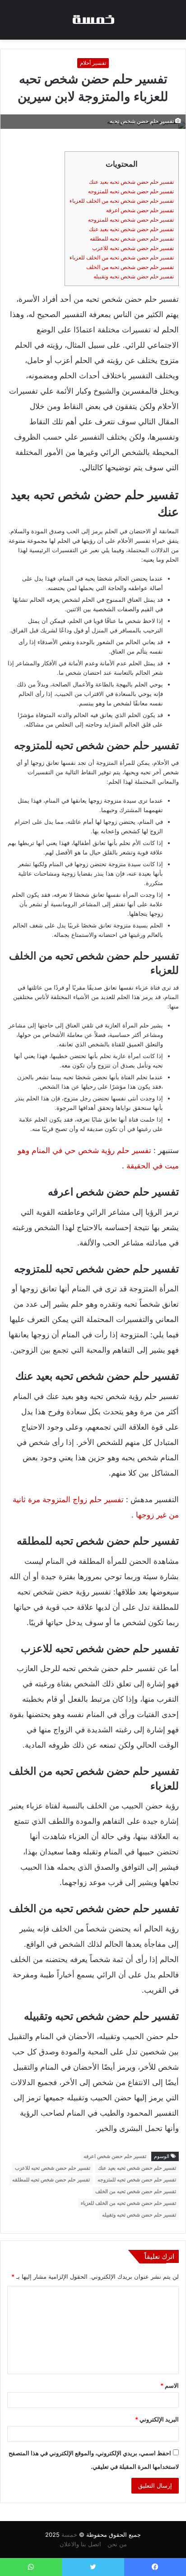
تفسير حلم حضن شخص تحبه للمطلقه (132, 239)
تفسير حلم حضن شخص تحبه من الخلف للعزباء (122, 201)
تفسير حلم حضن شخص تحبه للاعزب (133, 248)
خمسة (69, 2535)
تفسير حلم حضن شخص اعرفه (140, 210)
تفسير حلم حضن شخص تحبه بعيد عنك (131, 182)
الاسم (170, 2385)
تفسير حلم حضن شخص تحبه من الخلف (130, 267)
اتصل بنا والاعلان (80, 2544)
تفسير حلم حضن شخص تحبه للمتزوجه (131, 191)
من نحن (117, 2544)
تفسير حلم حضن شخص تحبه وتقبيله (134, 276)
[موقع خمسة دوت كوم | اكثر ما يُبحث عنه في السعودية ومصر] (93, 20)
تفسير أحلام (93, 63)
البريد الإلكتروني (157, 2419)
